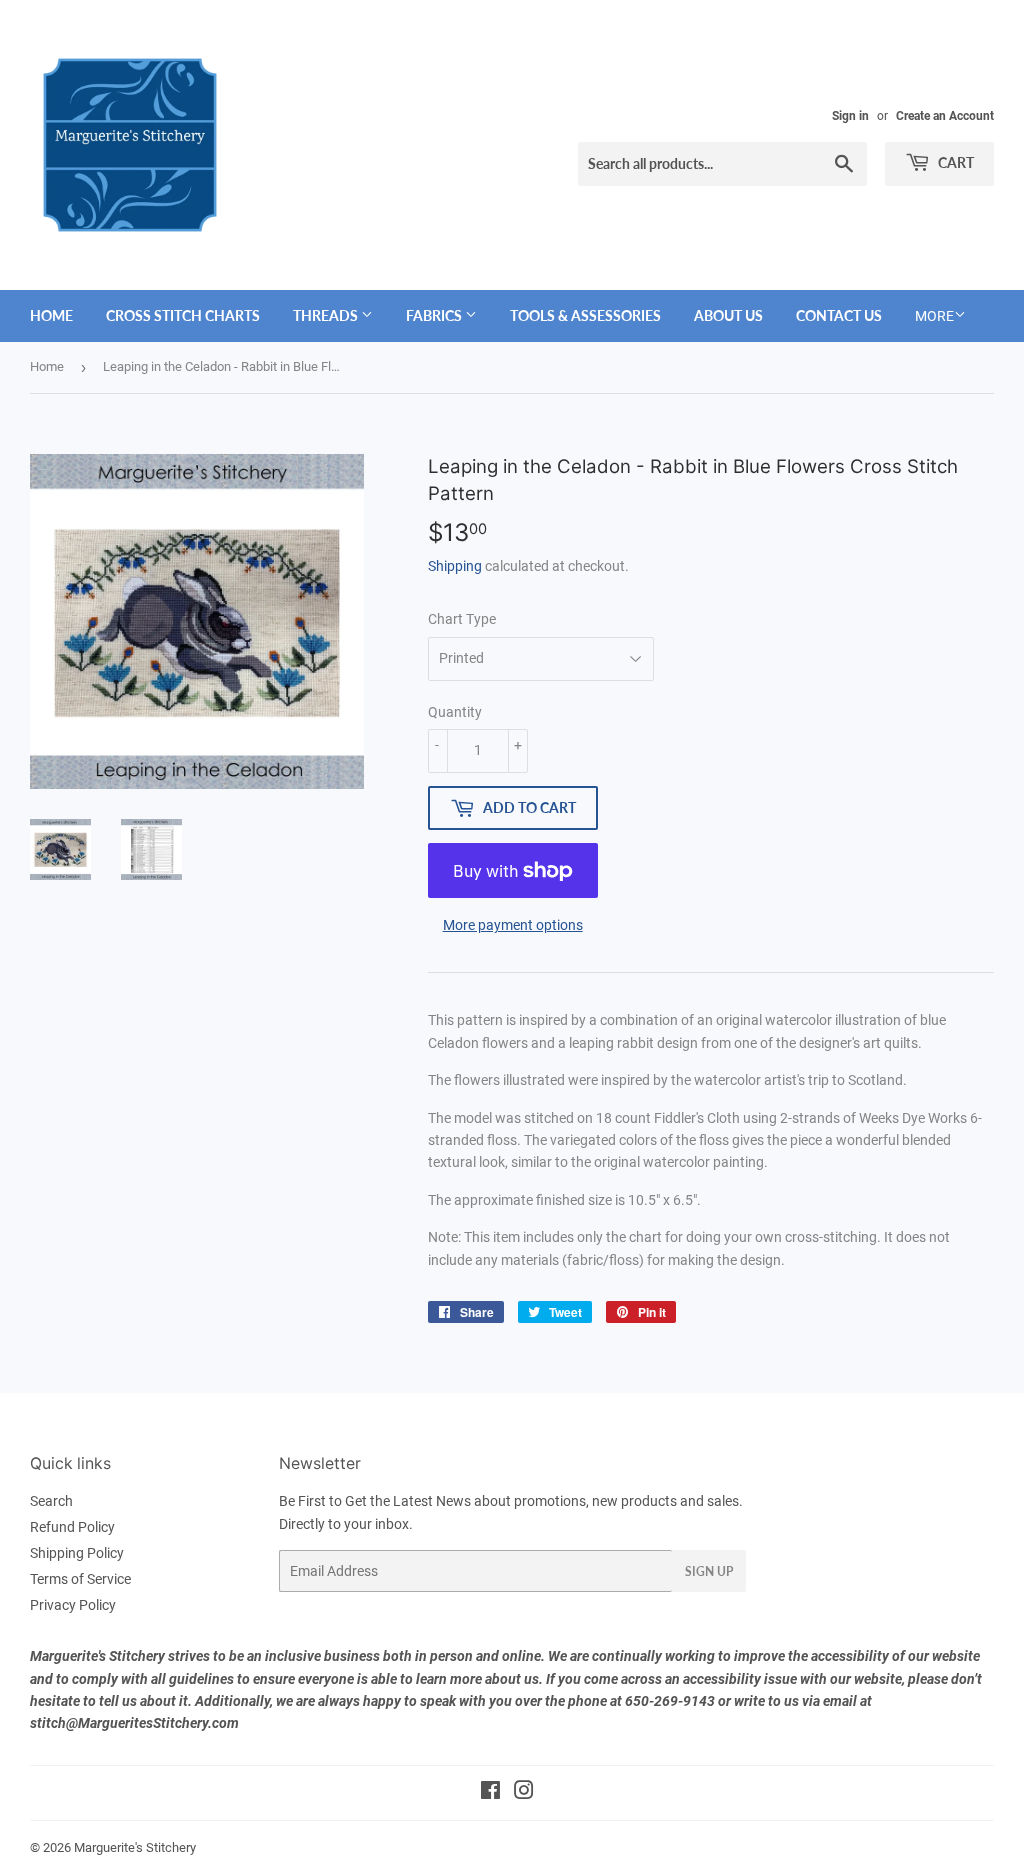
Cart (954, 162)
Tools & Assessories (585, 315)
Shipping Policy (77, 1553)
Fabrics (435, 315)
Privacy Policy (73, 1605)
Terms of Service (80, 1579)
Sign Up (709, 1571)
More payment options (513, 925)
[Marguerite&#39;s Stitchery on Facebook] (490, 1793)
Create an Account (945, 116)
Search (51, 1501)
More (934, 316)
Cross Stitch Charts (183, 315)
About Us (728, 315)
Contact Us (839, 315)
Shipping (455, 566)
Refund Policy (72, 1527)
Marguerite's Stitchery (135, 1847)
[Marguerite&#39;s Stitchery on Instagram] (524, 1793)
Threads (327, 315)
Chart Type (462, 619)
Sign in (850, 116)
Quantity (455, 712)
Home (51, 315)
